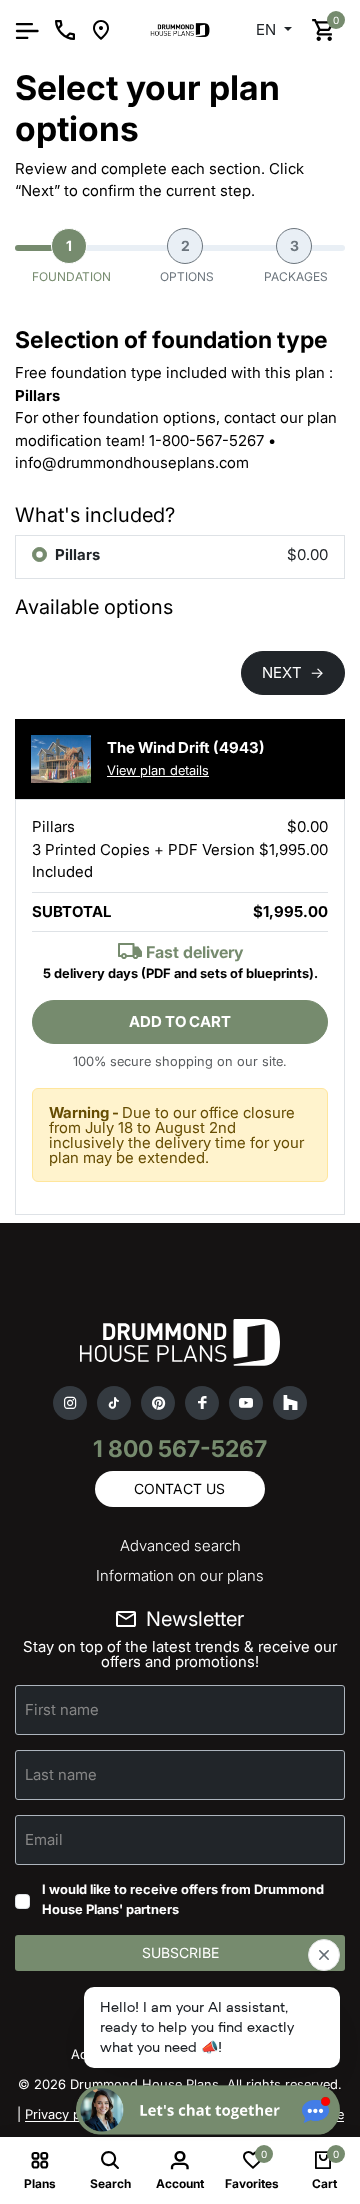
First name (62, 1709)
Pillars (77, 554)
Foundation (71, 260)
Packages (296, 260)
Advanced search (180, 1545)
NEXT (293, 672)
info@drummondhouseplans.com (132, 462)
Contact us (179, 1488)
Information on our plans (180, 1575)
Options (187, 260)
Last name (61, 1774)
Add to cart (180, 1021)
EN (268, 29)
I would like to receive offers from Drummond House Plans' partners (183, 1899)
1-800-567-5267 (206, 440)
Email (44, 1839)
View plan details (158, 770)
